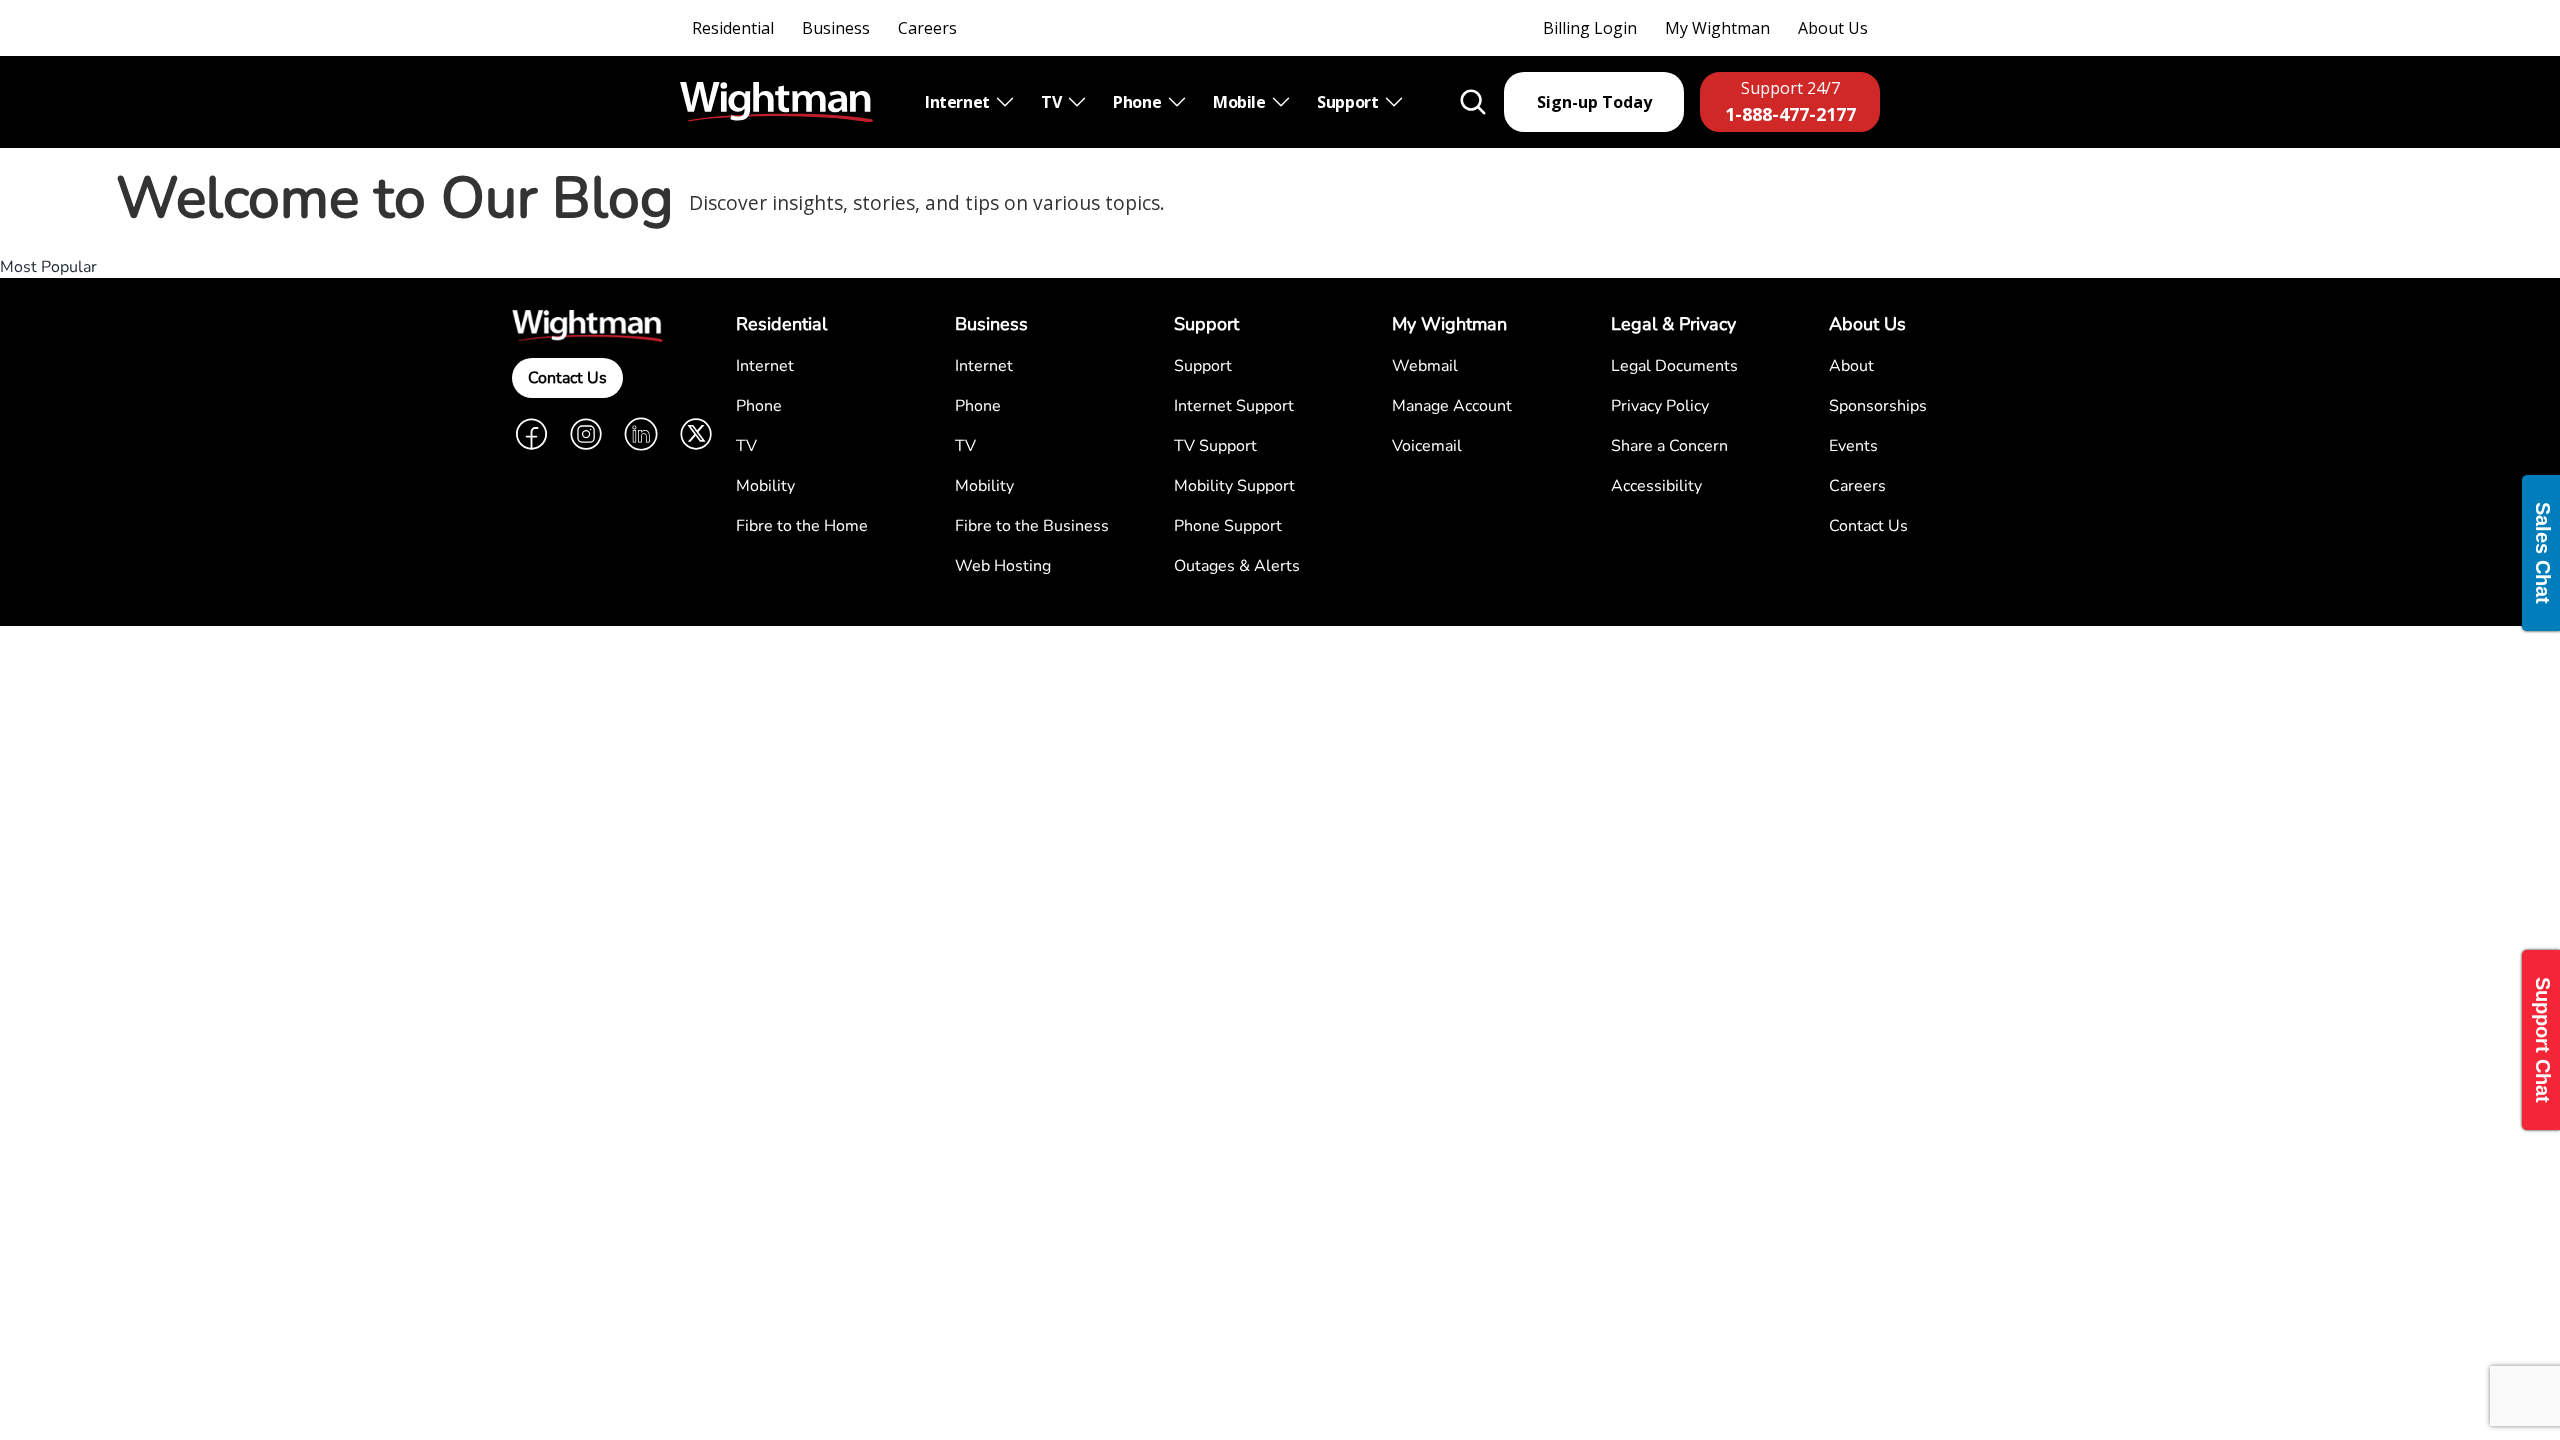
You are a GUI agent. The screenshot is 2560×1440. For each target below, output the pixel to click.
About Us (1833, 28)
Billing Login (1590, 28)
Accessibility (1656, 486)
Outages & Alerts (1237, 566)
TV (1053, 102)
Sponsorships (1878, 406)
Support (1349, 102)
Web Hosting (1003, 566)
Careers (927, 28)
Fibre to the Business (1032, 526)
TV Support (1215, 446)
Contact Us (567, 378)
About (1851, 366)
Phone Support (1228, 526)
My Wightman (1717, 28)
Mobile (1241, 102)
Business (836, 28)
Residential (733, 28)
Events (1853, 446)
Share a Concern (1669, 446)
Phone (1139, 102)
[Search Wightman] (1473, 102)
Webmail (1425, 366)
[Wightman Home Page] (776, 102)
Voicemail (1427, 446)
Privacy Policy (1660, 406)
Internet (959, 102)
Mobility (765, 486)
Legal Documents (1674, 366)
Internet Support (1234, 406)
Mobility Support (1234, 486)
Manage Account (1452, 406)
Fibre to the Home (802, 526)
